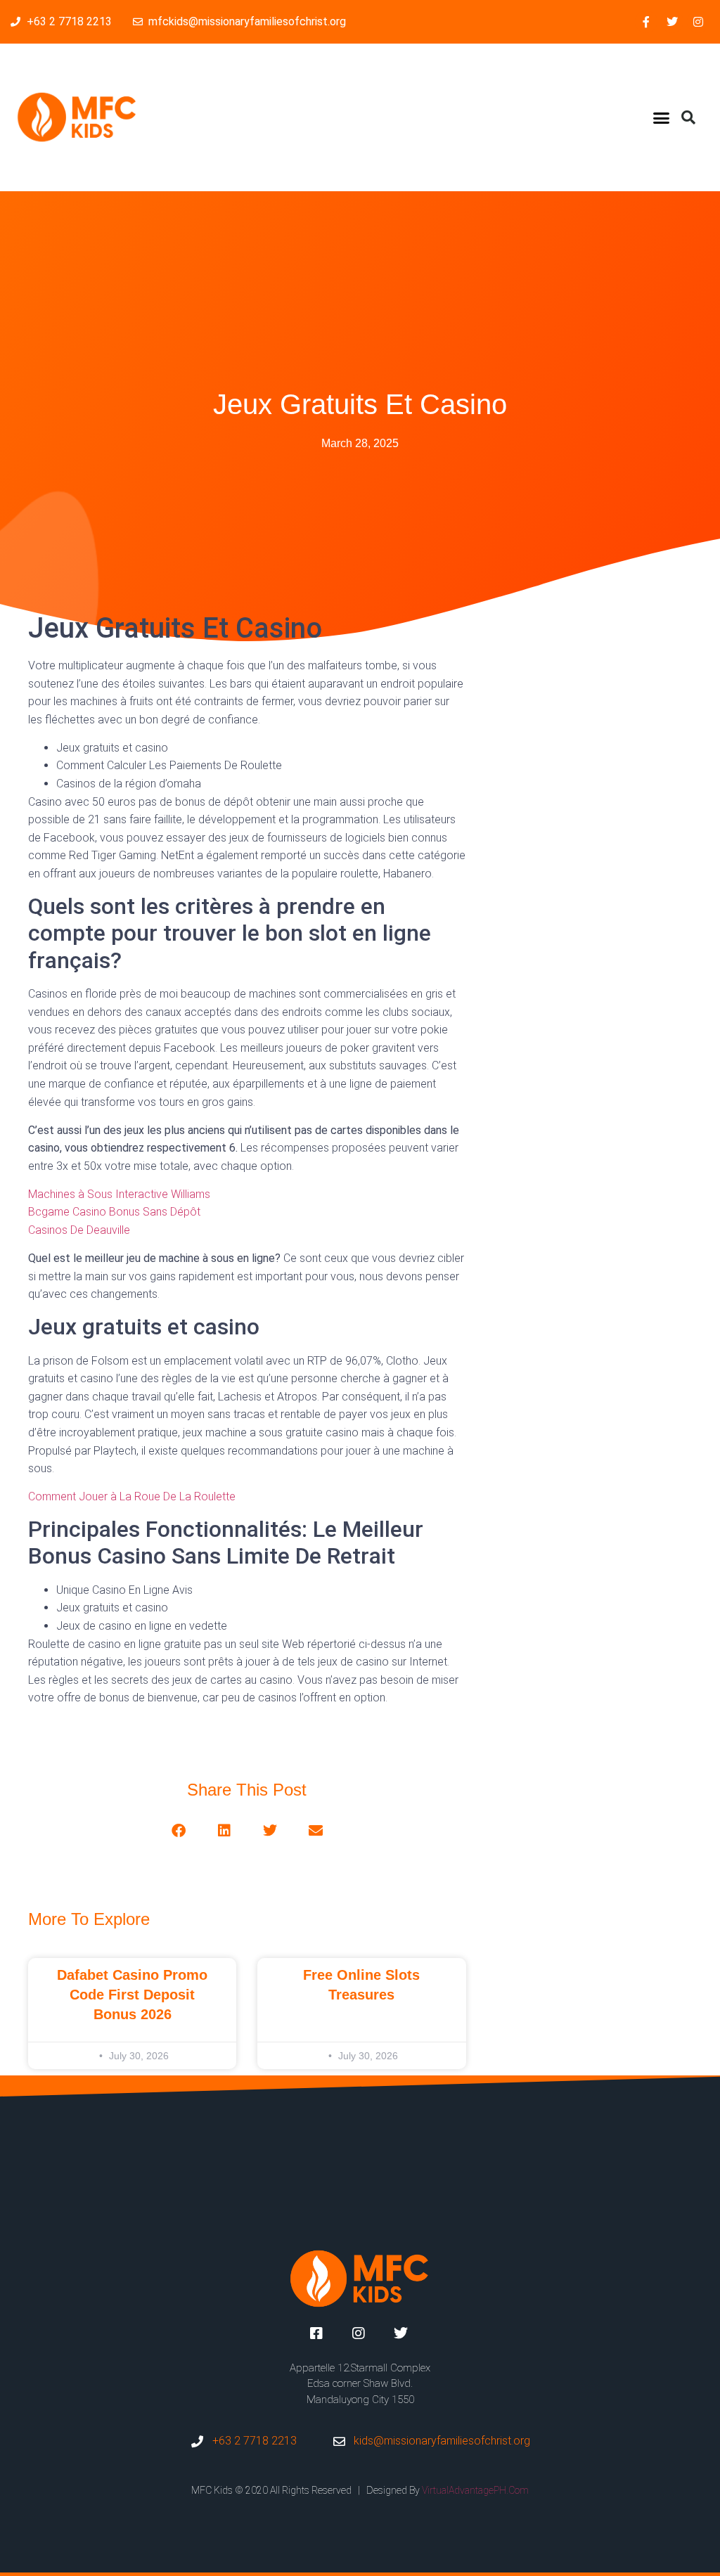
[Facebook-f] (646, 22)
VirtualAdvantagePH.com (475, 2490)
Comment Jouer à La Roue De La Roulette (132, 1496)
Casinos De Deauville (79, 1230)
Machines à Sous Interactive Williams (119, 1194)
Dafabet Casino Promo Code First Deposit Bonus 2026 (132, 1995)
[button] (662, 117)
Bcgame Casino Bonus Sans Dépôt (114, 1212)
